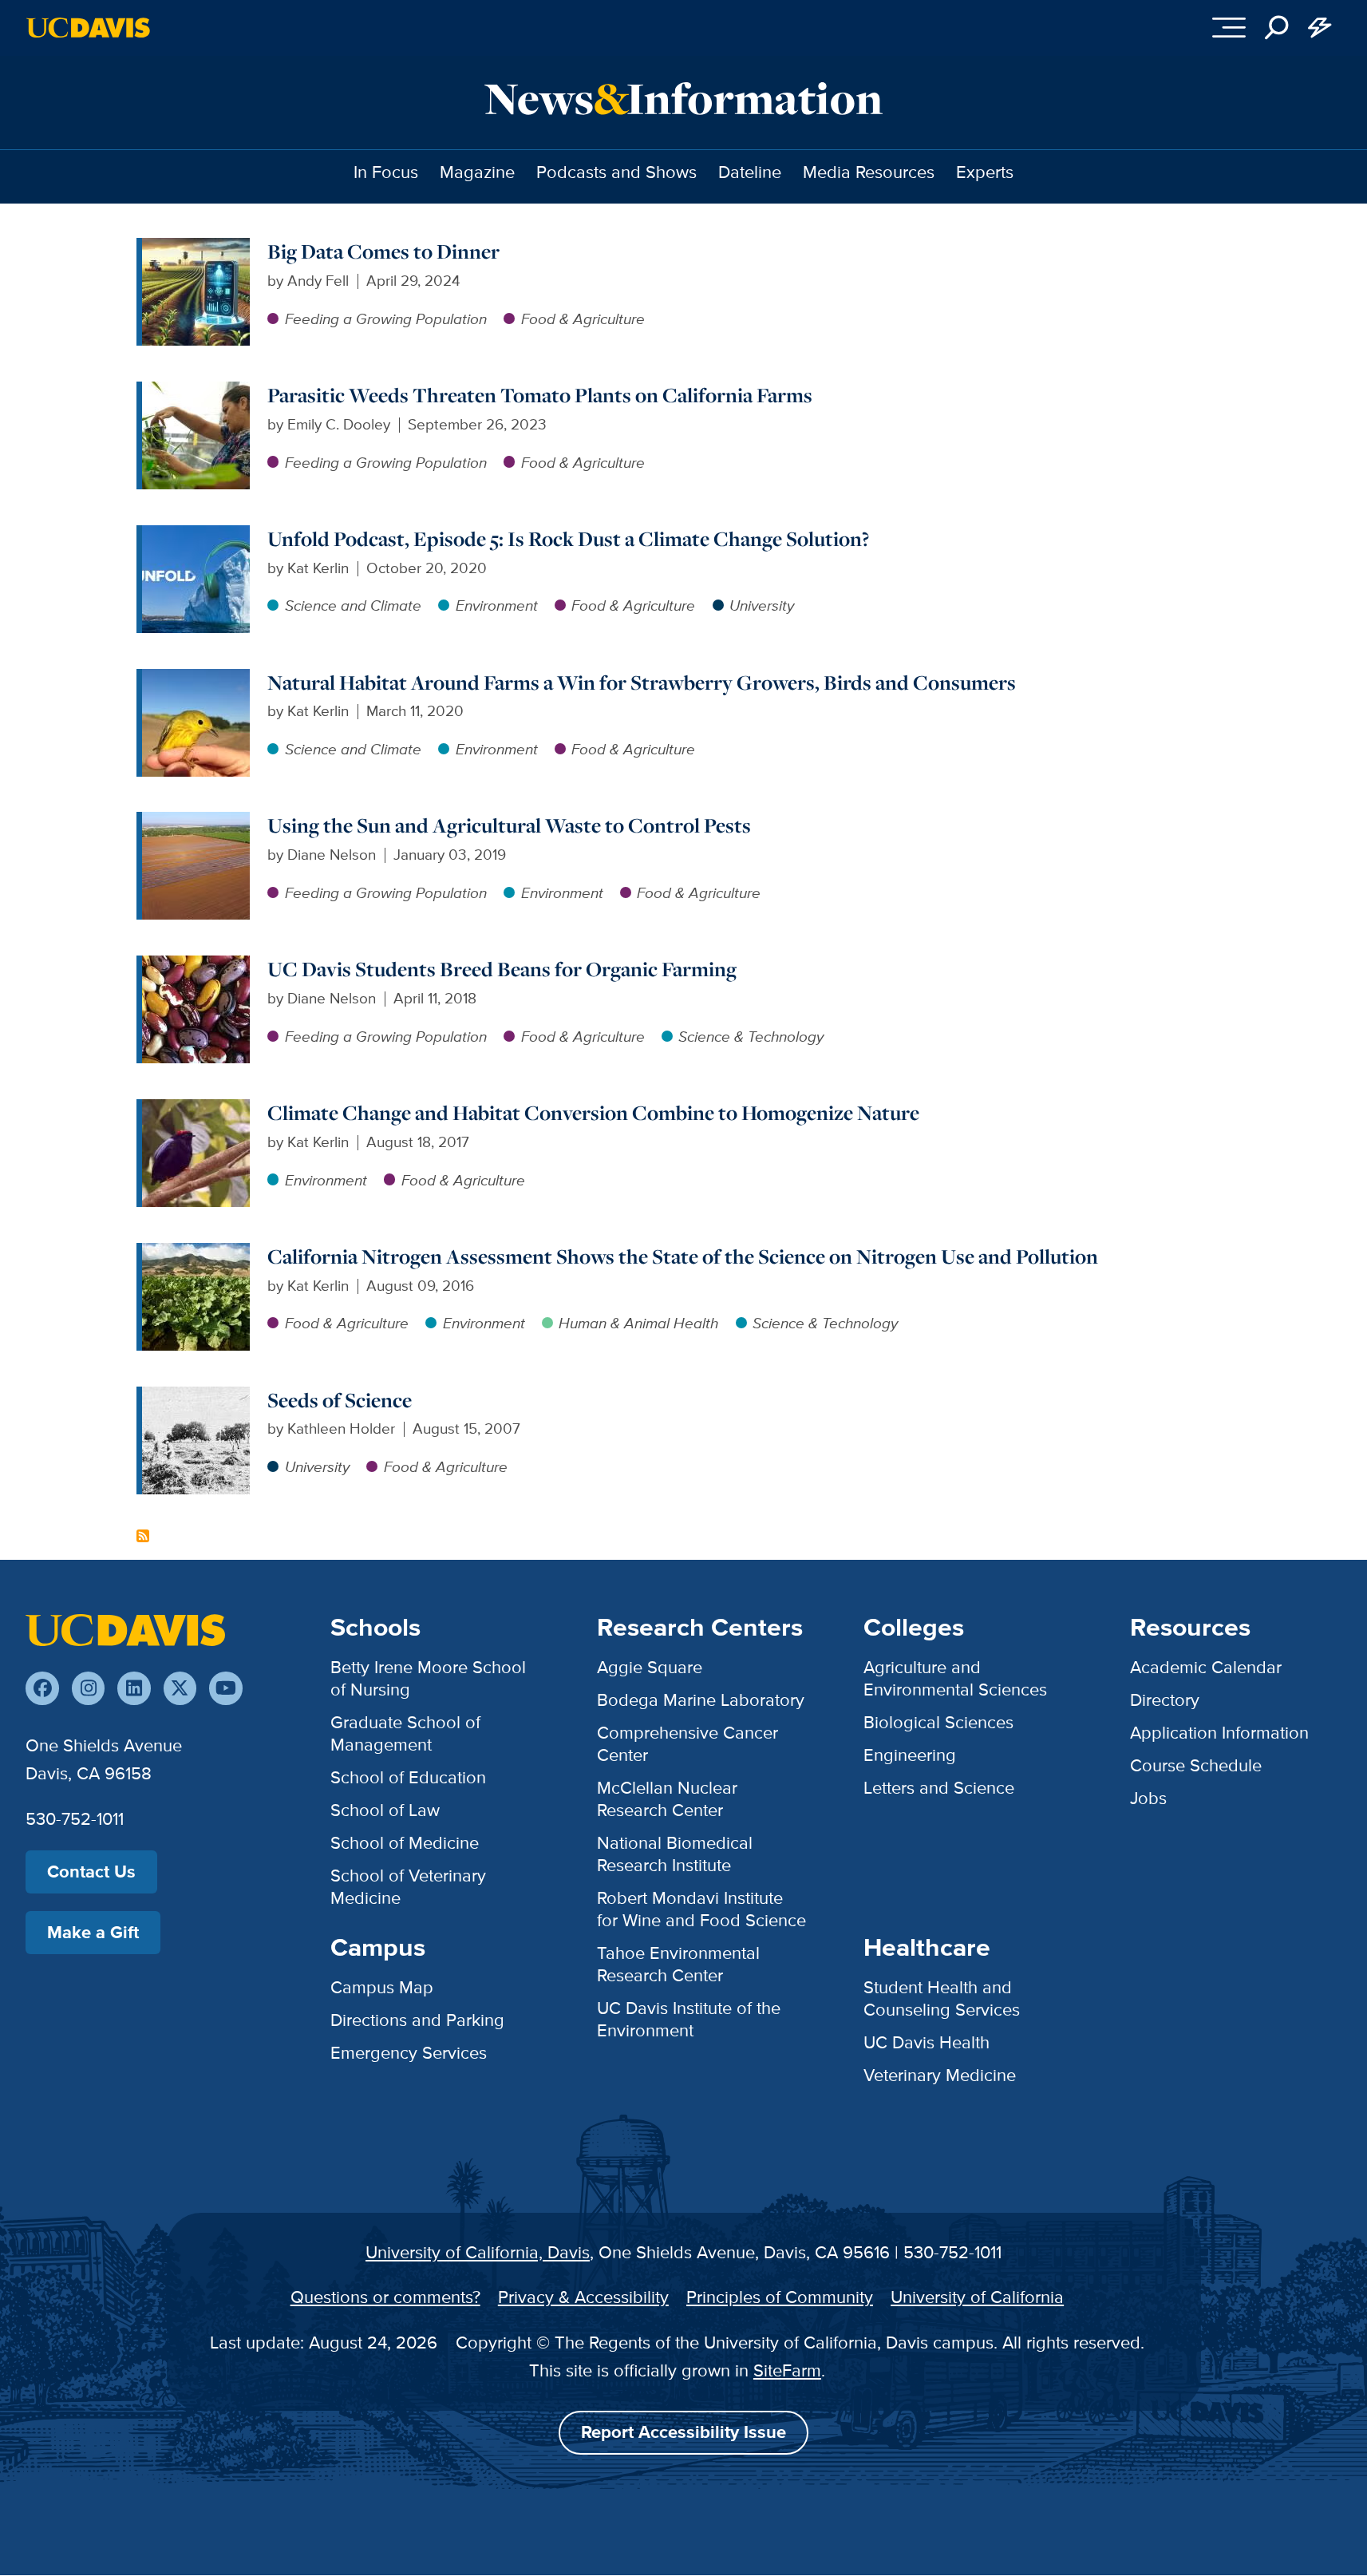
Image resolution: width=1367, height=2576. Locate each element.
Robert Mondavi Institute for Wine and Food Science (701, 1909)
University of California (977, 2297)
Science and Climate (353, 605)
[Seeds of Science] (196, 1397)
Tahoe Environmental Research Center (678, 1964)
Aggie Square (650, 1667)
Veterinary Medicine (940, 2075)
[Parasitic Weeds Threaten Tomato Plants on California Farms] (196, 392)
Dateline (750, 172)
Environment (497, 605)
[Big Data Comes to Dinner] (196, 249)
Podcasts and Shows (616, 172)
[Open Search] (1277, 28)
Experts (985, 172)
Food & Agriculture (583, 319)
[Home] (125, 1629)
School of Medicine (405, 1843)
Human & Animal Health (638, 1323)
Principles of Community (780, 2297)
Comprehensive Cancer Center (687, 1744)
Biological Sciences (938, 1722)
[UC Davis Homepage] (88, 28)
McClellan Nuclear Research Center (667, 1799)
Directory (1165, 1700)
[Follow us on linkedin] (134, 1688)
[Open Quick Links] (1320, 28)
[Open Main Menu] (1229, 28)
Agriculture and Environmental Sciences (955, 1678)
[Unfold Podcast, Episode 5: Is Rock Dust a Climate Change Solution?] (196, 536)
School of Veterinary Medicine (408, 1887)
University (762, 605)
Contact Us (91, 1872)
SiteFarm (787, 2370)
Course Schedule (1196, 1765)
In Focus (386, 172)
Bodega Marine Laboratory (701, 1700)
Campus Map (382, 1987)
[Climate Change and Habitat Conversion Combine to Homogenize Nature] (196, 1110)
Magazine (477, 172)
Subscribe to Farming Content (143, 1536)
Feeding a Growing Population (386, 319)
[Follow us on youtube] (225, 1688)
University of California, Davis (478, 2252)
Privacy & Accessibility (583, 2297)
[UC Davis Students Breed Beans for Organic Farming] (196, 966)
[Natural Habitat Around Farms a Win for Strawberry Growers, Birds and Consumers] (196, 680)
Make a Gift (93, 1932)
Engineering (910, 1755)
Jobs (1148, 1798)
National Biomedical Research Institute (675, 1854)
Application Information (1219, 1733)
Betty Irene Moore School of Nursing (428, 1678)
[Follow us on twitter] (180, 1688)
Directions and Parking (417, 2020)
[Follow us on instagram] (88, 1688)
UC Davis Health (926, 2042)
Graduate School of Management (405, 1733)
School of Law (385, 1810)
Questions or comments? (385, 2297)
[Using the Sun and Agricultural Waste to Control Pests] (196, 823)
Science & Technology (751, 1037)
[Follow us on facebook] (42, 1688)
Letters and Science (939, 1788)
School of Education (408, 1777)
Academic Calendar (1206, 1667)
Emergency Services (409, 2053)
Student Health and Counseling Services (942, 1998)
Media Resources (869, 172)
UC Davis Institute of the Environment (689, 2019)
